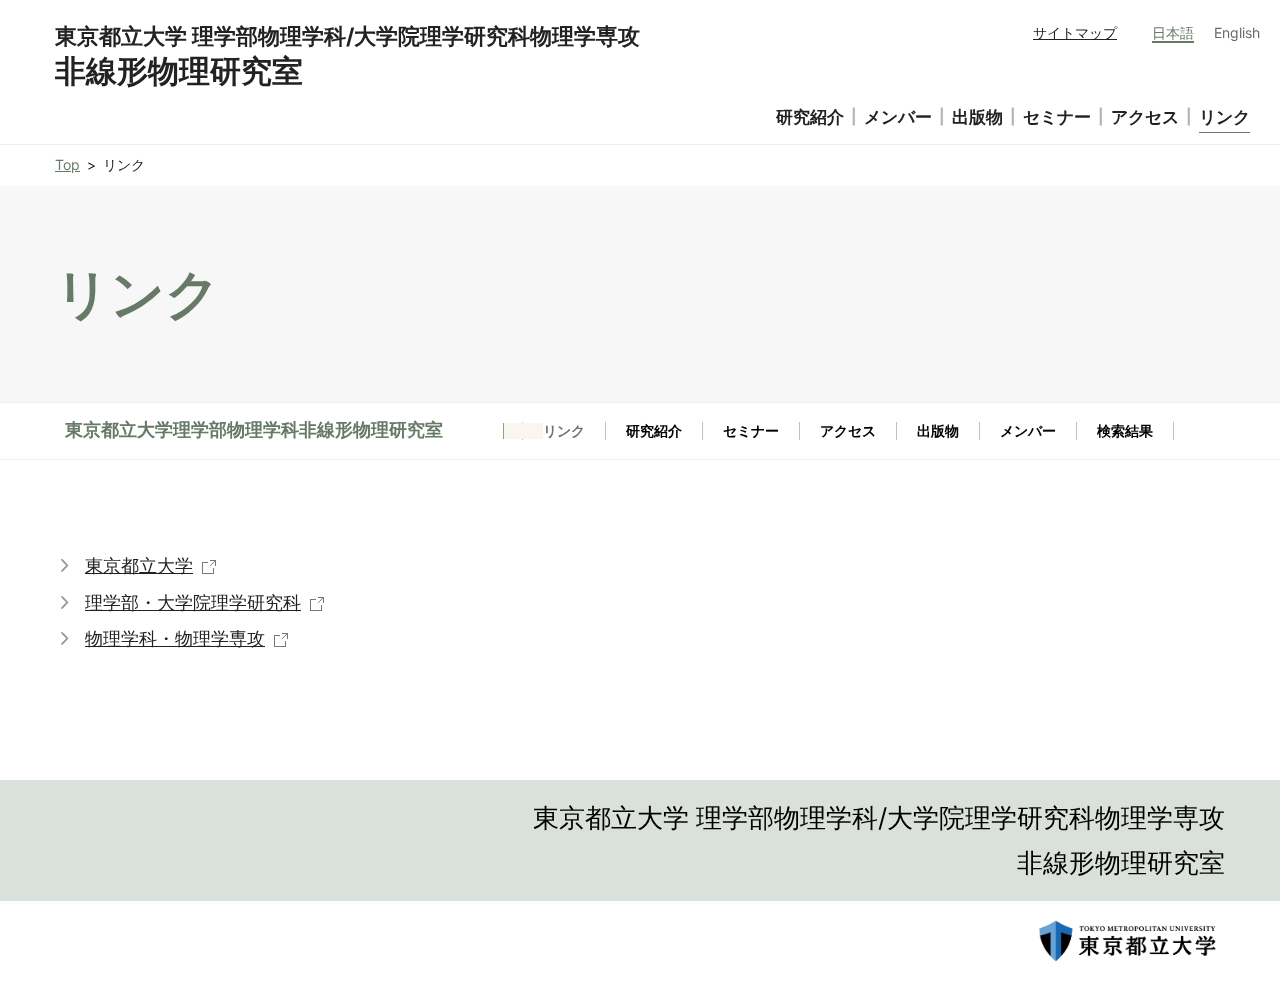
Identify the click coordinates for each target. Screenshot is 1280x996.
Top (67, 164)
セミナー (751, 430)
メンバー (1028, 430)
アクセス (848, 430)
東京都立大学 (139, 565)
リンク (1224, 117)
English (1237, 32)
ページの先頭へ (1240, 835)
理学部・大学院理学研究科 (193, 602)
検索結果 (1125, 430)
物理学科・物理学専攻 (175, 638)
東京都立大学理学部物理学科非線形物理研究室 (254, 429)
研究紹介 (654, 430)
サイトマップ (1075, 32)
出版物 (938, 430)
